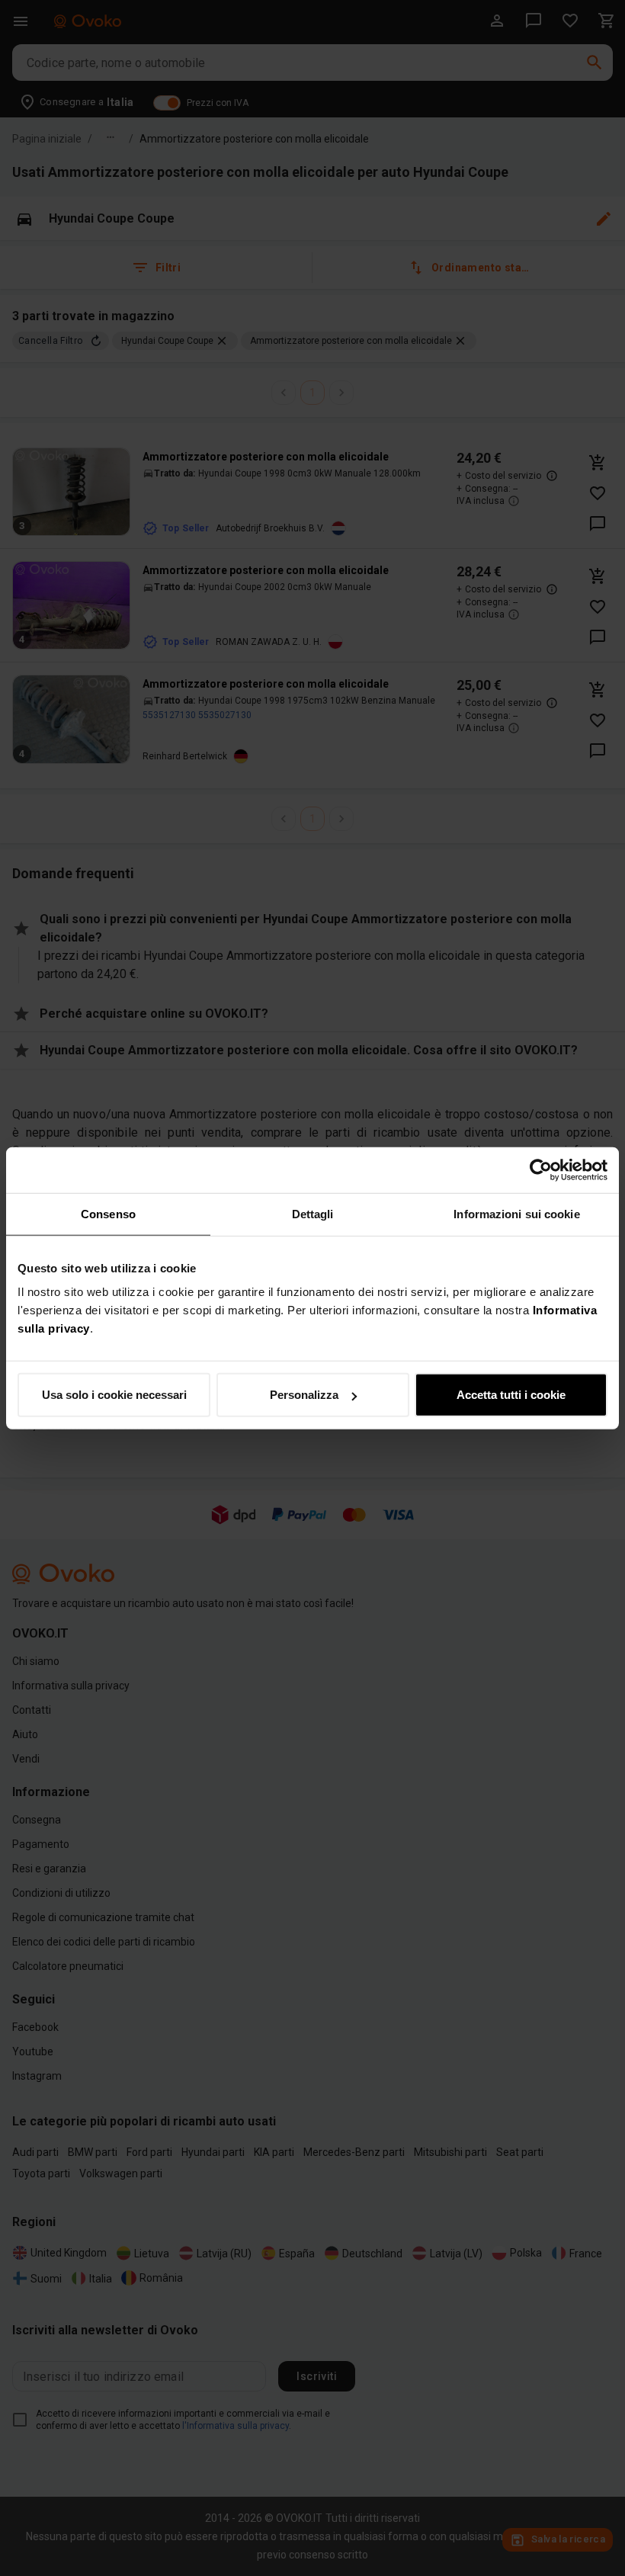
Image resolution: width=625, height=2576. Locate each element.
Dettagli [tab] (313, 1213)
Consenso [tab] (108, 1213)
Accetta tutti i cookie (511, 1395)
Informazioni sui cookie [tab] (516, 1213)
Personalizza (304, 1395)
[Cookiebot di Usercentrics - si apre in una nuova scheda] (541, 1169)
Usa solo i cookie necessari (114, 1395)
